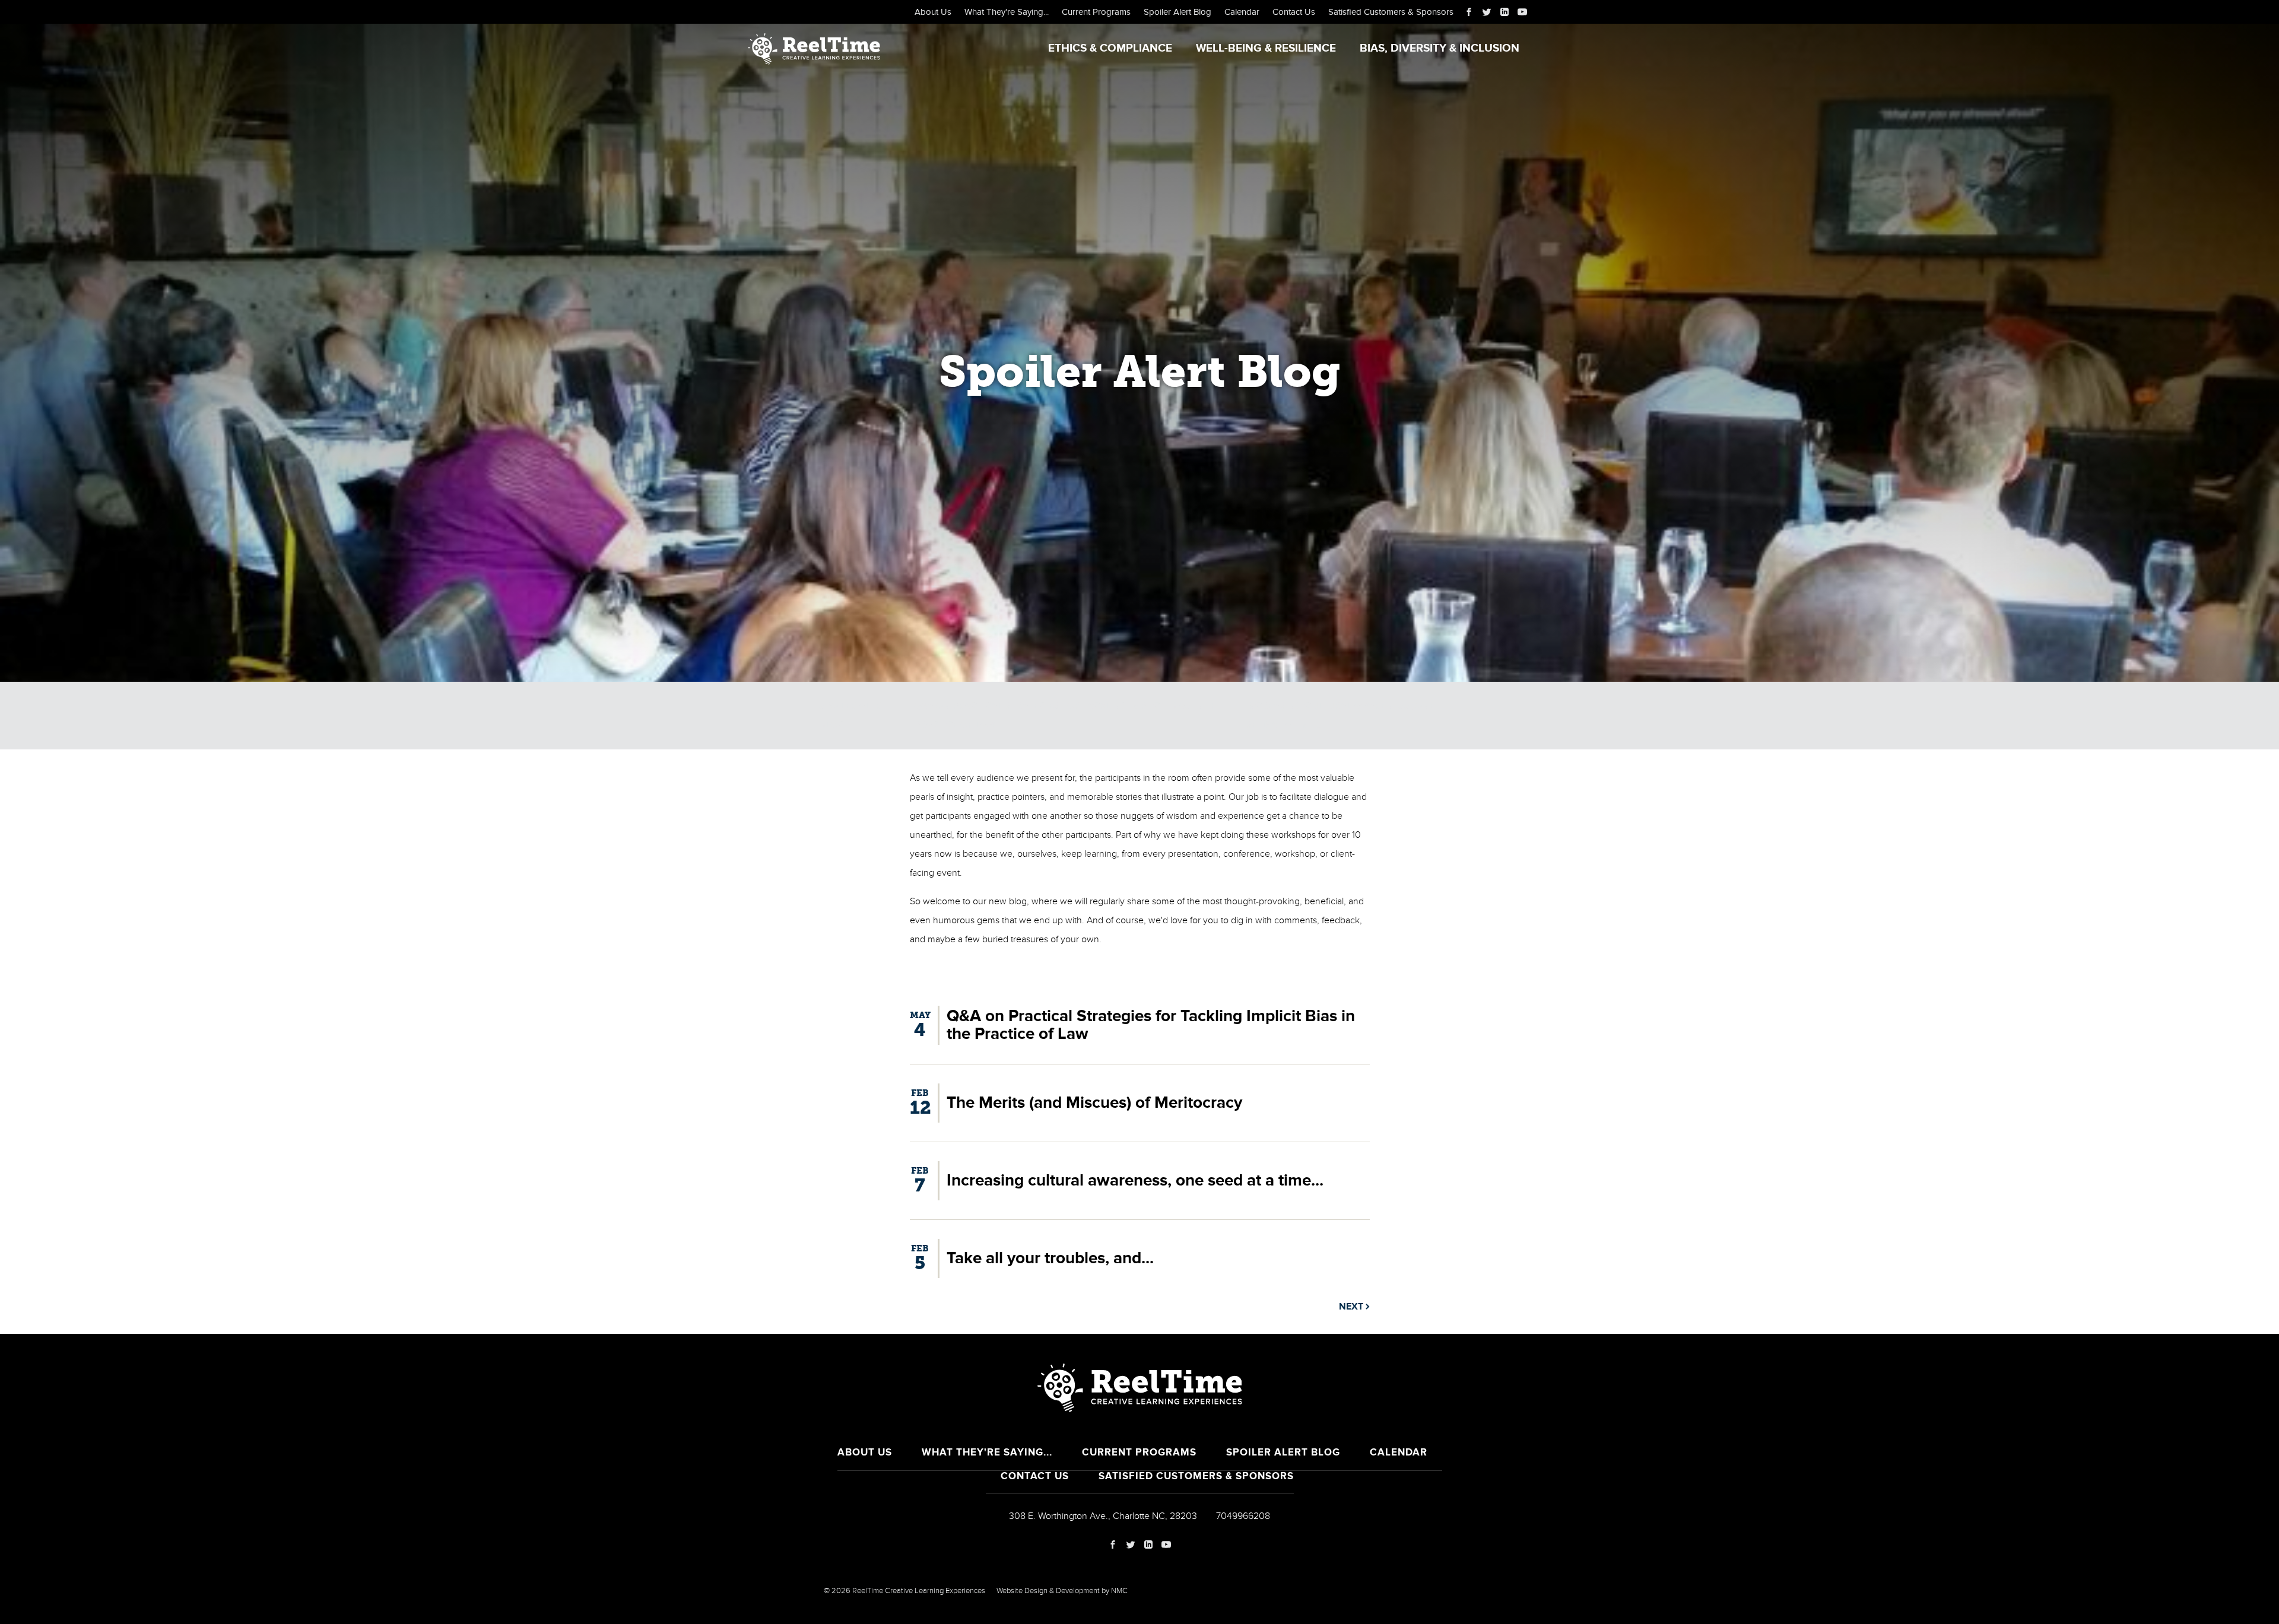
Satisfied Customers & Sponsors (1391, 12)
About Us (933, 12)
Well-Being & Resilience (1266, 48)
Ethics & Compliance (1110, 48)
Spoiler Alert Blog (1177, 12)
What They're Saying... (1007, 12)
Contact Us (1294, 12)
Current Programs (1096, 12)
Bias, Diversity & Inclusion (1440, 48)
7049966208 (1243, 1516)
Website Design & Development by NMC (1062, 1591)
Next (1352, 1307)
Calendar (1242, 12)
